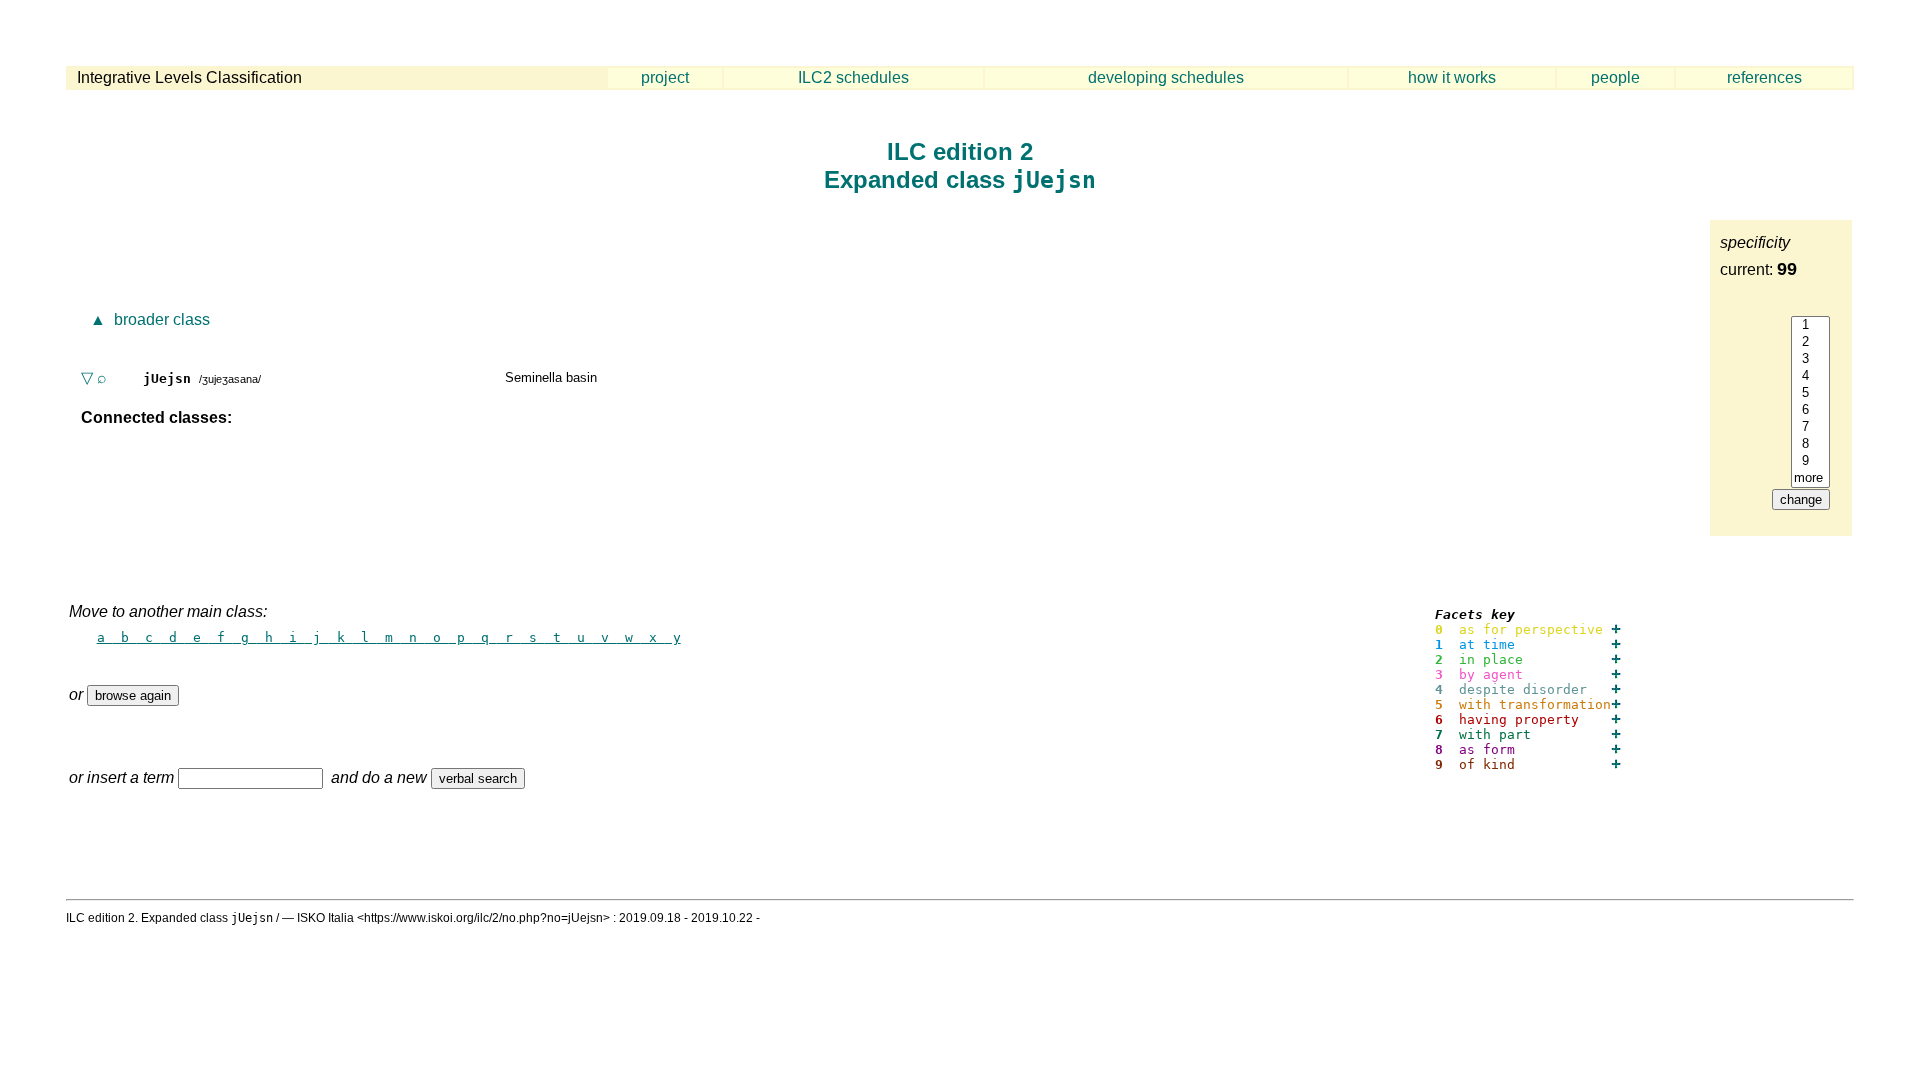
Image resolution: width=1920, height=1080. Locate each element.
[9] (1810, 461)
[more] (1810, 478)
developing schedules (1166, 77)
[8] (1810, 444)
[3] (1810, 359)
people (1615, 77)
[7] (1810, 427)
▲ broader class (148, 319)
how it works (1452, 77)
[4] (1810, 376)
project (665, 77)
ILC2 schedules (853, 77)
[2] (1810, 342)
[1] (1810, 325)
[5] (1810, 393)
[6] (1810, 410)
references (1764, 77)
